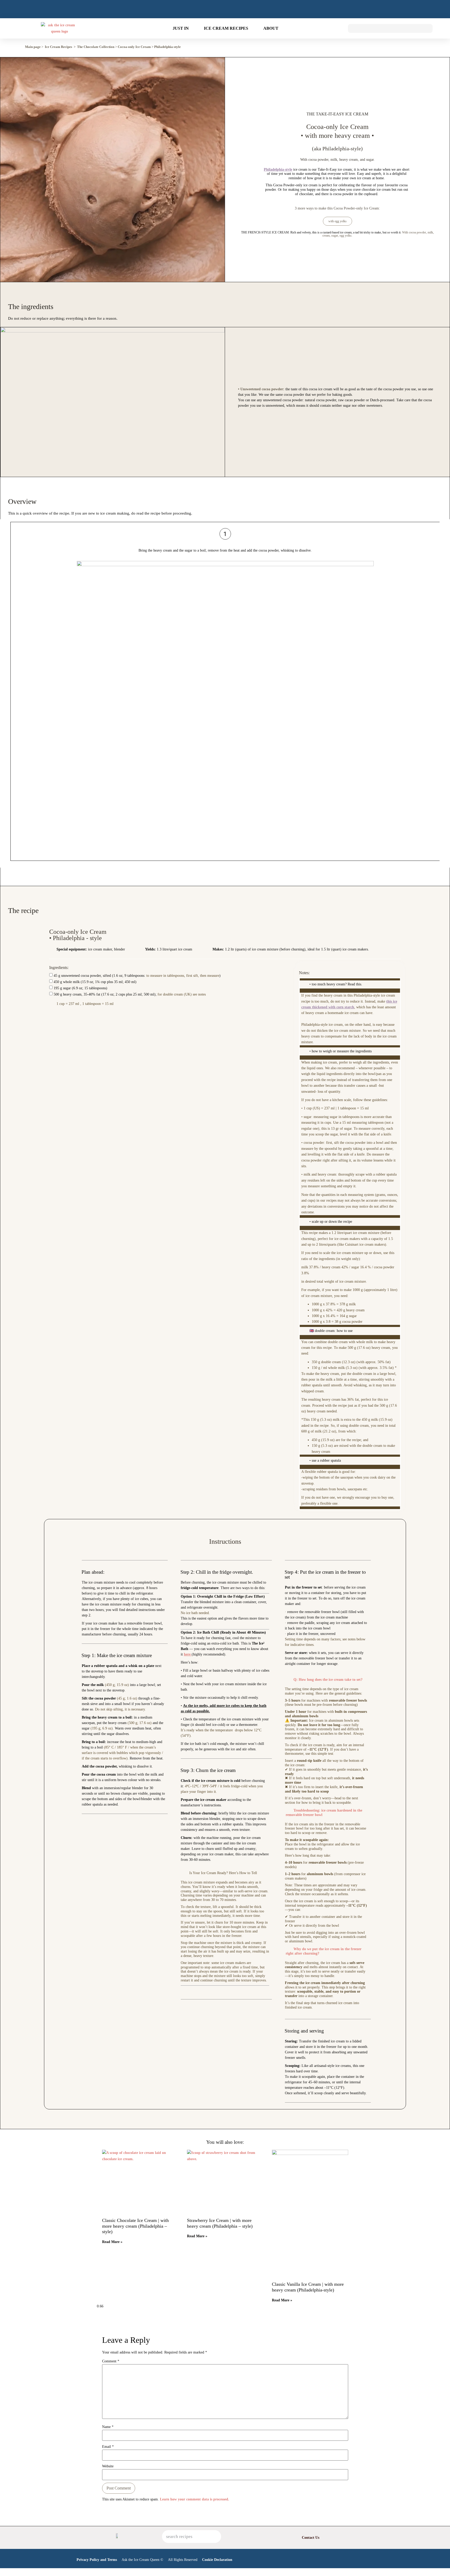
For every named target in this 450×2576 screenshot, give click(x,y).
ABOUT (271, 28)
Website (108, 2466)
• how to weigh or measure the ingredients (340, 1051)
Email (108, 2447)
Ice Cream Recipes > (60, 47)
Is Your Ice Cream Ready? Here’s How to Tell (223, 1873)
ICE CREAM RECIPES (226, 28)
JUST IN (181, 28)
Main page (33, 47)
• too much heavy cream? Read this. (336, 984)
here (188, 1654)
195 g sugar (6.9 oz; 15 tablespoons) (80, 988)
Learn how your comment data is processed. (195, 2499)
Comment (111, 2361)
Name (108, 2427)
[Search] (215, 2537)
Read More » (112, 2242)
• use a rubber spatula (325, 1460)
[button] (401, 48)
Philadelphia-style (167, 47)
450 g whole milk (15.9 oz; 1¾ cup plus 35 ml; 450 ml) (95, 982)
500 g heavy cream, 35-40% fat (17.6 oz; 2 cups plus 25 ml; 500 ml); (130, 994)
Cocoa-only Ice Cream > (136, 47)
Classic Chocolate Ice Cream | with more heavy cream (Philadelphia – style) (135, 2226)
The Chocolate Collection (96, 47)
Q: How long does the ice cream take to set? (328, 1680)
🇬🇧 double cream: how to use (331, 1331)
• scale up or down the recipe (331, 1222)
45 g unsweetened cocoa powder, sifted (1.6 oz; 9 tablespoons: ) (137, 976)
